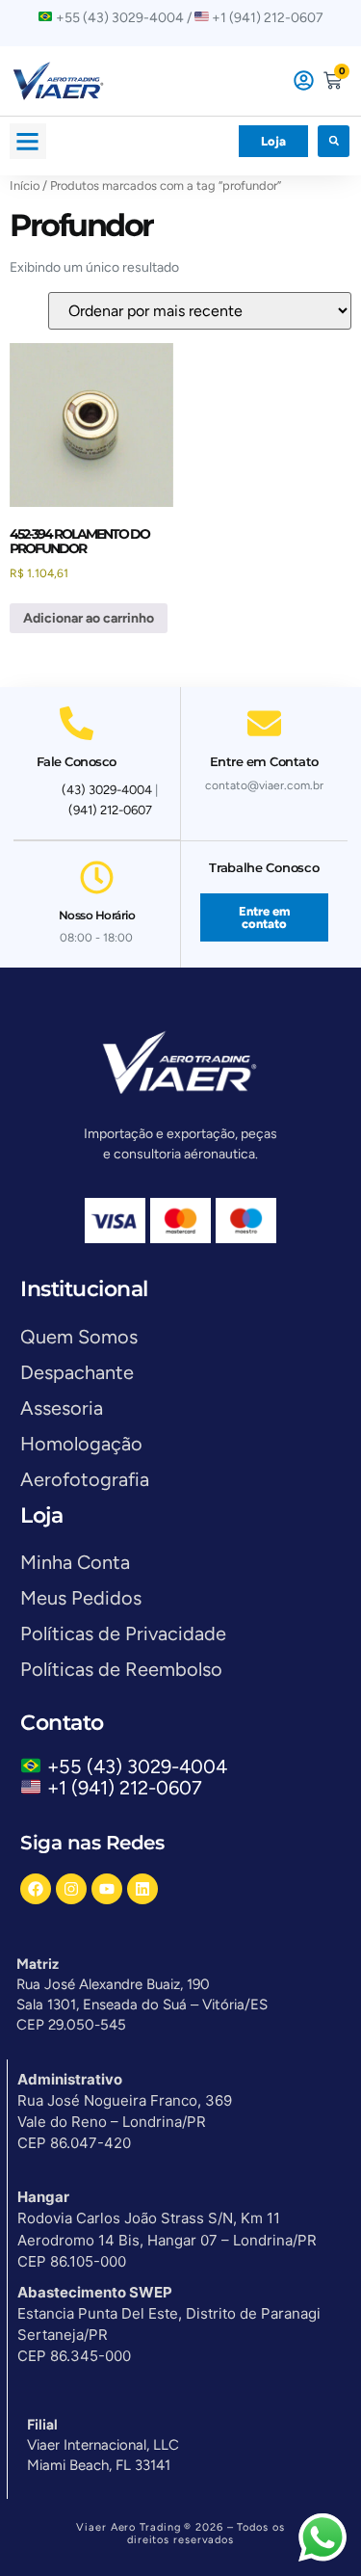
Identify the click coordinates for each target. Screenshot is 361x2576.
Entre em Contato (264, 761)
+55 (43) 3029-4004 (142, 1766)
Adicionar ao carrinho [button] (89, 618)
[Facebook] (36, 1889)
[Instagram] (71, 1889)
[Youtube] (107, 1889)
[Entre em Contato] (264, 723)
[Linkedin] (142, 1889)
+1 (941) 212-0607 (125, 1788)
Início (25, 186)
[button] (28, 142)
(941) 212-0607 (110, 810)
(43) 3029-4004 (107, 790)
